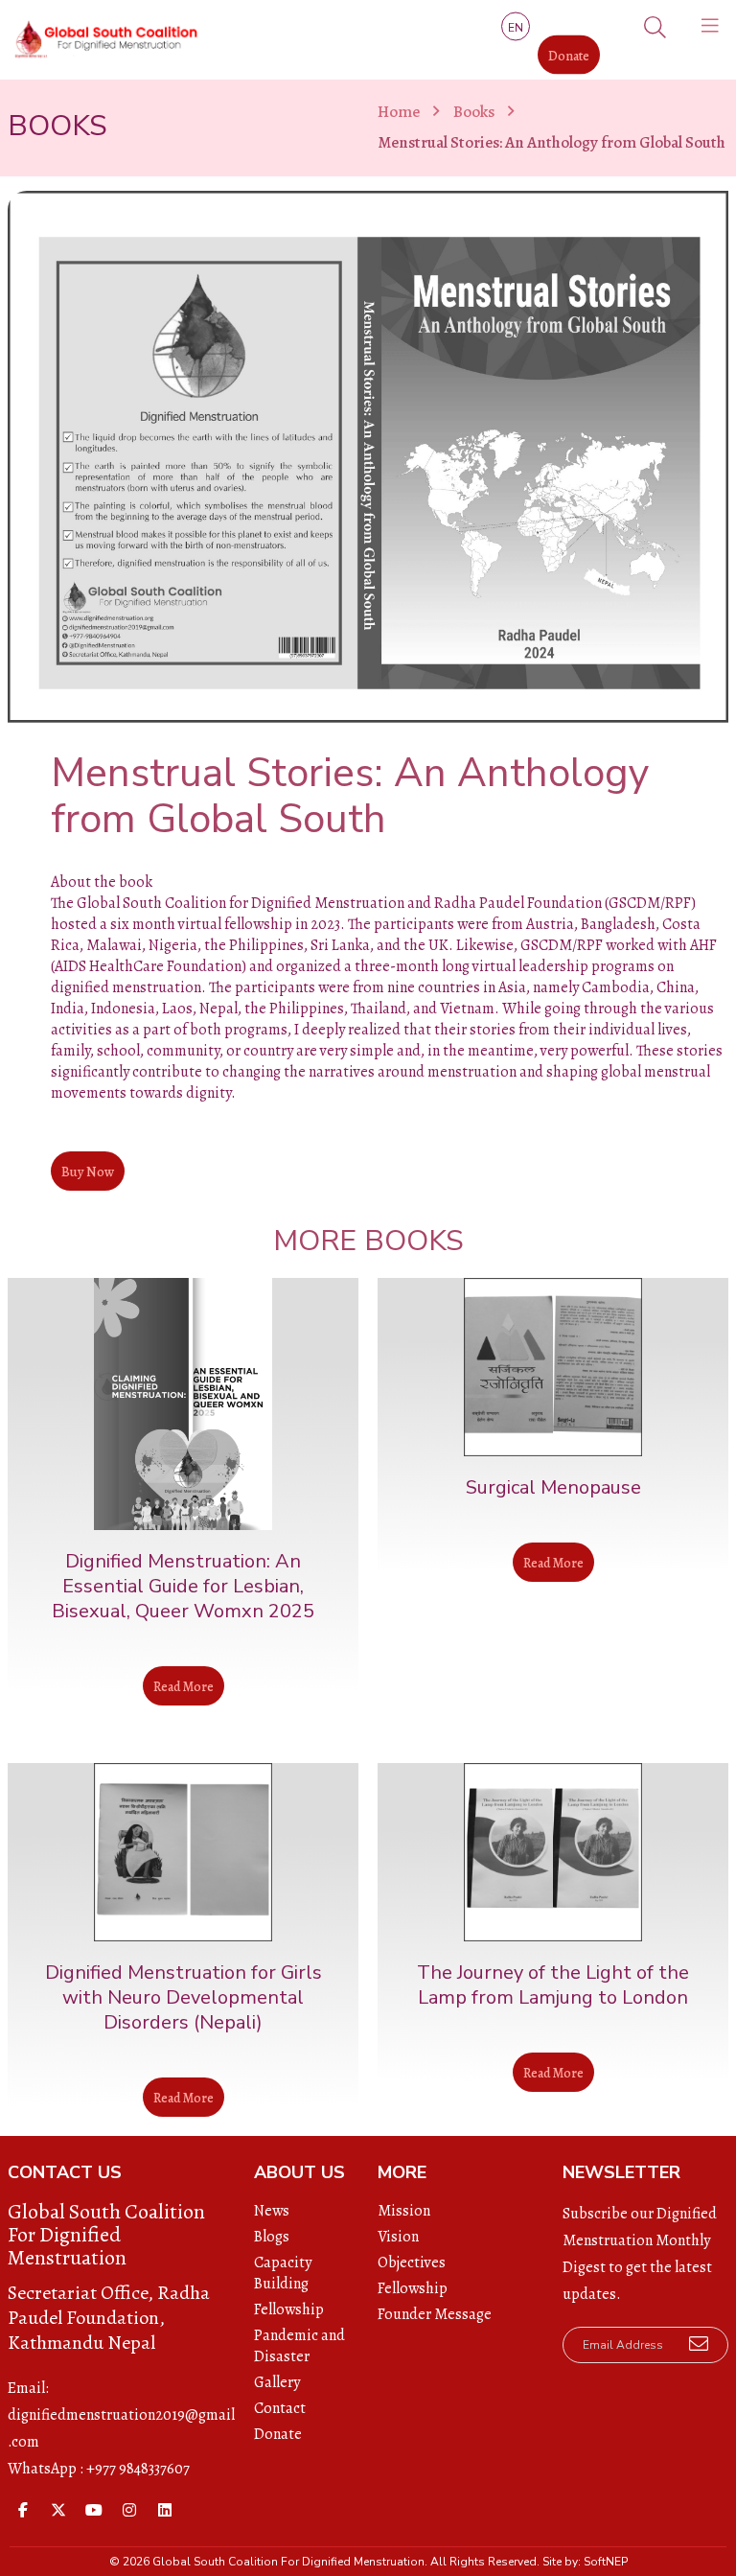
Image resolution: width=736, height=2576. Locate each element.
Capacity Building (283, 2273)
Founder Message (435, 2314)
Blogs (272, 2237)
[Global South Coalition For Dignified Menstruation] (103, 40)
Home (399, 112)
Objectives (412, 2263)
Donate (569, 55)
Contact (280, 2408)
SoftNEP (606, 2562)
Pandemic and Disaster (299, 2346)
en (516, 27)
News (272, 2211)
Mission (404, 2211)
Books (474, 112)
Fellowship (289, 2309)
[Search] (655, 29)
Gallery (277, 2382)
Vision (398, 2237)
